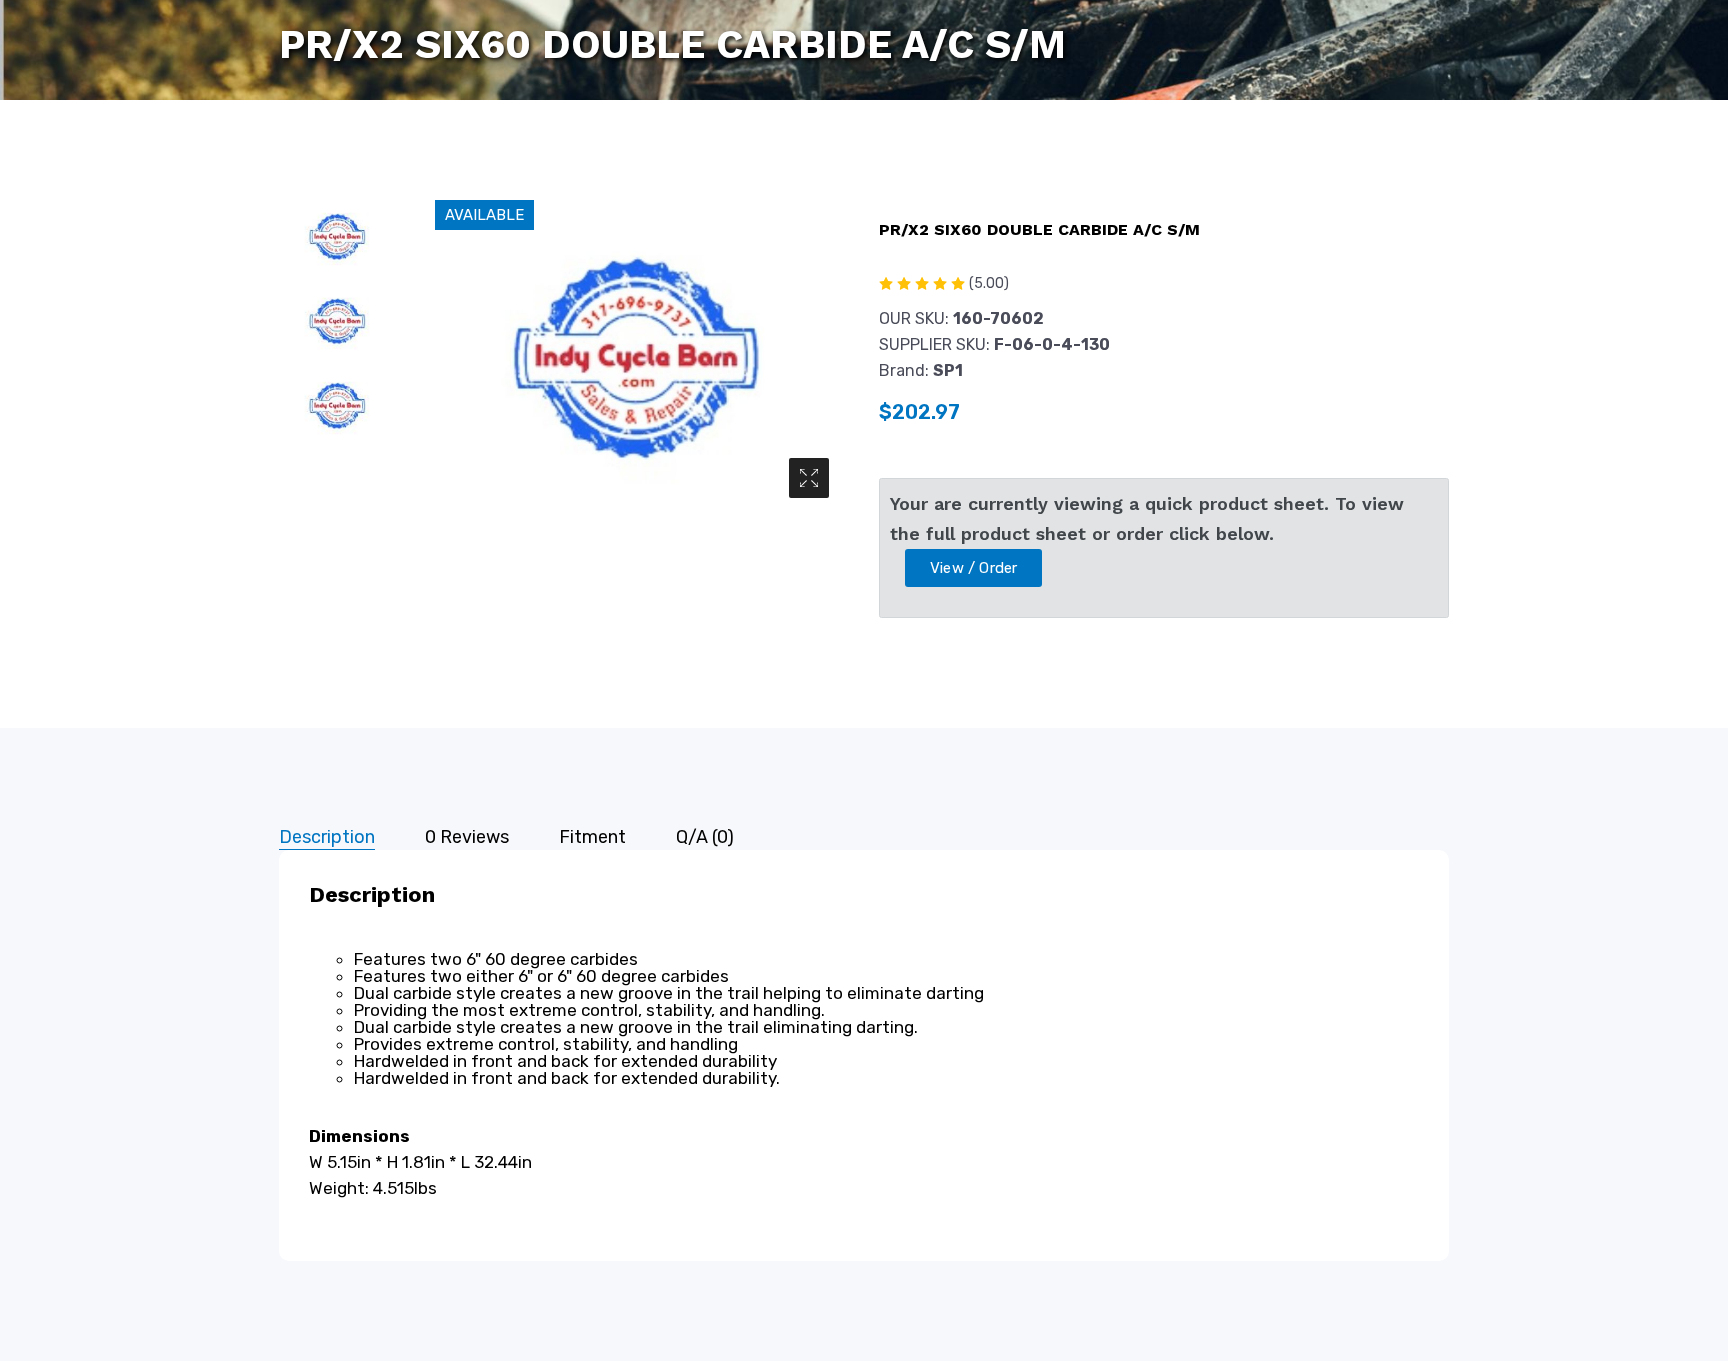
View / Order (973, 568)
